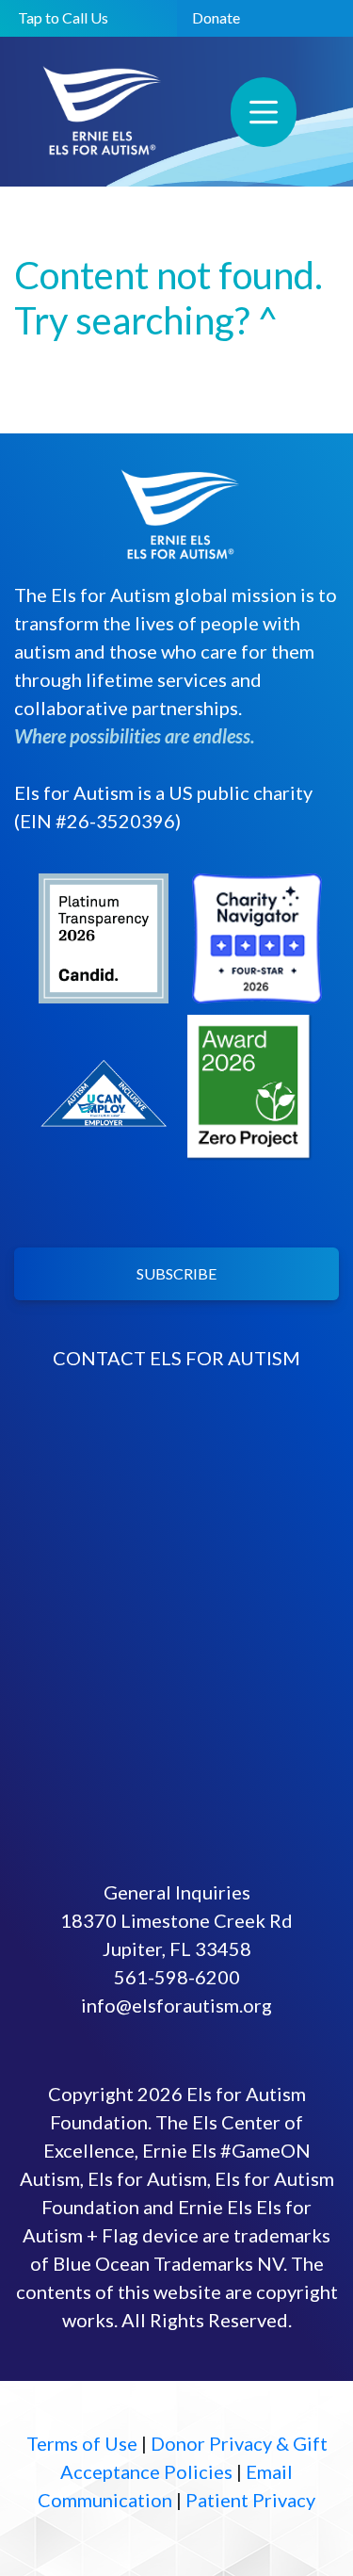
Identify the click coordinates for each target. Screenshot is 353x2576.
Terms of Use (82, 2443)
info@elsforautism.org (176, 2005)
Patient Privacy (250, 2500)
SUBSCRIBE (176, 1273)
